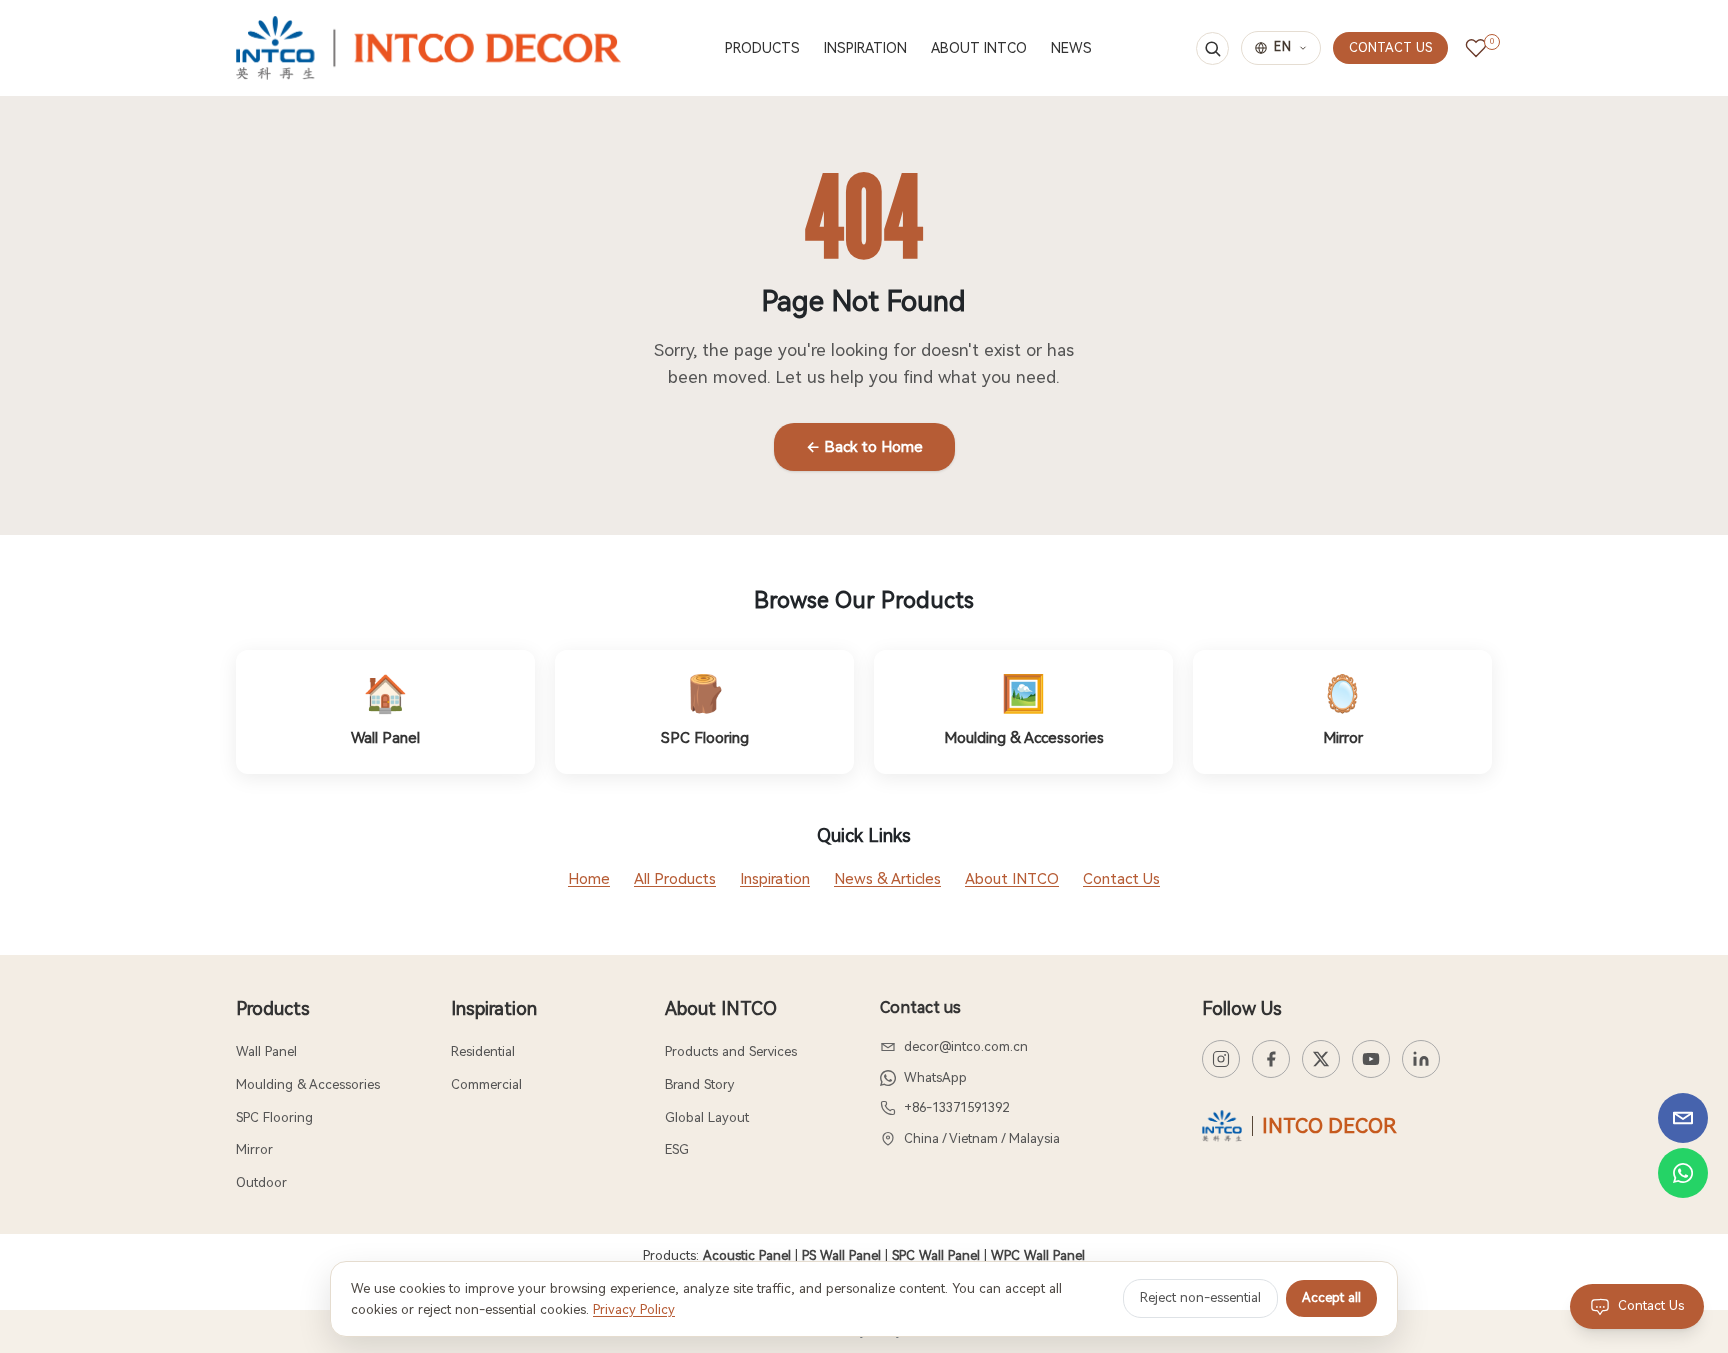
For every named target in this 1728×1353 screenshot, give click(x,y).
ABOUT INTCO (979, 48)
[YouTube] (1371, 1059)
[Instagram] (1221, 1059)
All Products (675, 879)
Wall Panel (266, 1051)
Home (589, 879)
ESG (677, 1149)
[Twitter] (1321, 1059)
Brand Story (699, 1084)
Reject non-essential (1200, 1297)
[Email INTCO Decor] (1683, 1118)
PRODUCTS (762, 48)
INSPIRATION (865, 48)
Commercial (486, 1084)
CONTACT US (1390, 47)
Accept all (1331, 1297)
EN (1283, 47)
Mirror (254, 1149)
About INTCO (1012, 879)
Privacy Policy (634, 1309)
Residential (483, 1051)
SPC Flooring (274, 1117)
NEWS (1071, 48)
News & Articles (887, 879)
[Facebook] (1271, 1059)
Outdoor (261, 1182)
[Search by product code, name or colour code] (1212, 48)
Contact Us (1121, 879)
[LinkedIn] (1421, 1059)
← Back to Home (864, 447)
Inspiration (775, 879)
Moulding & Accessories (308, 1084)
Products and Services (731, 1051)
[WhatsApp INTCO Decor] (1683, 1173)
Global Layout (707, 1117)
